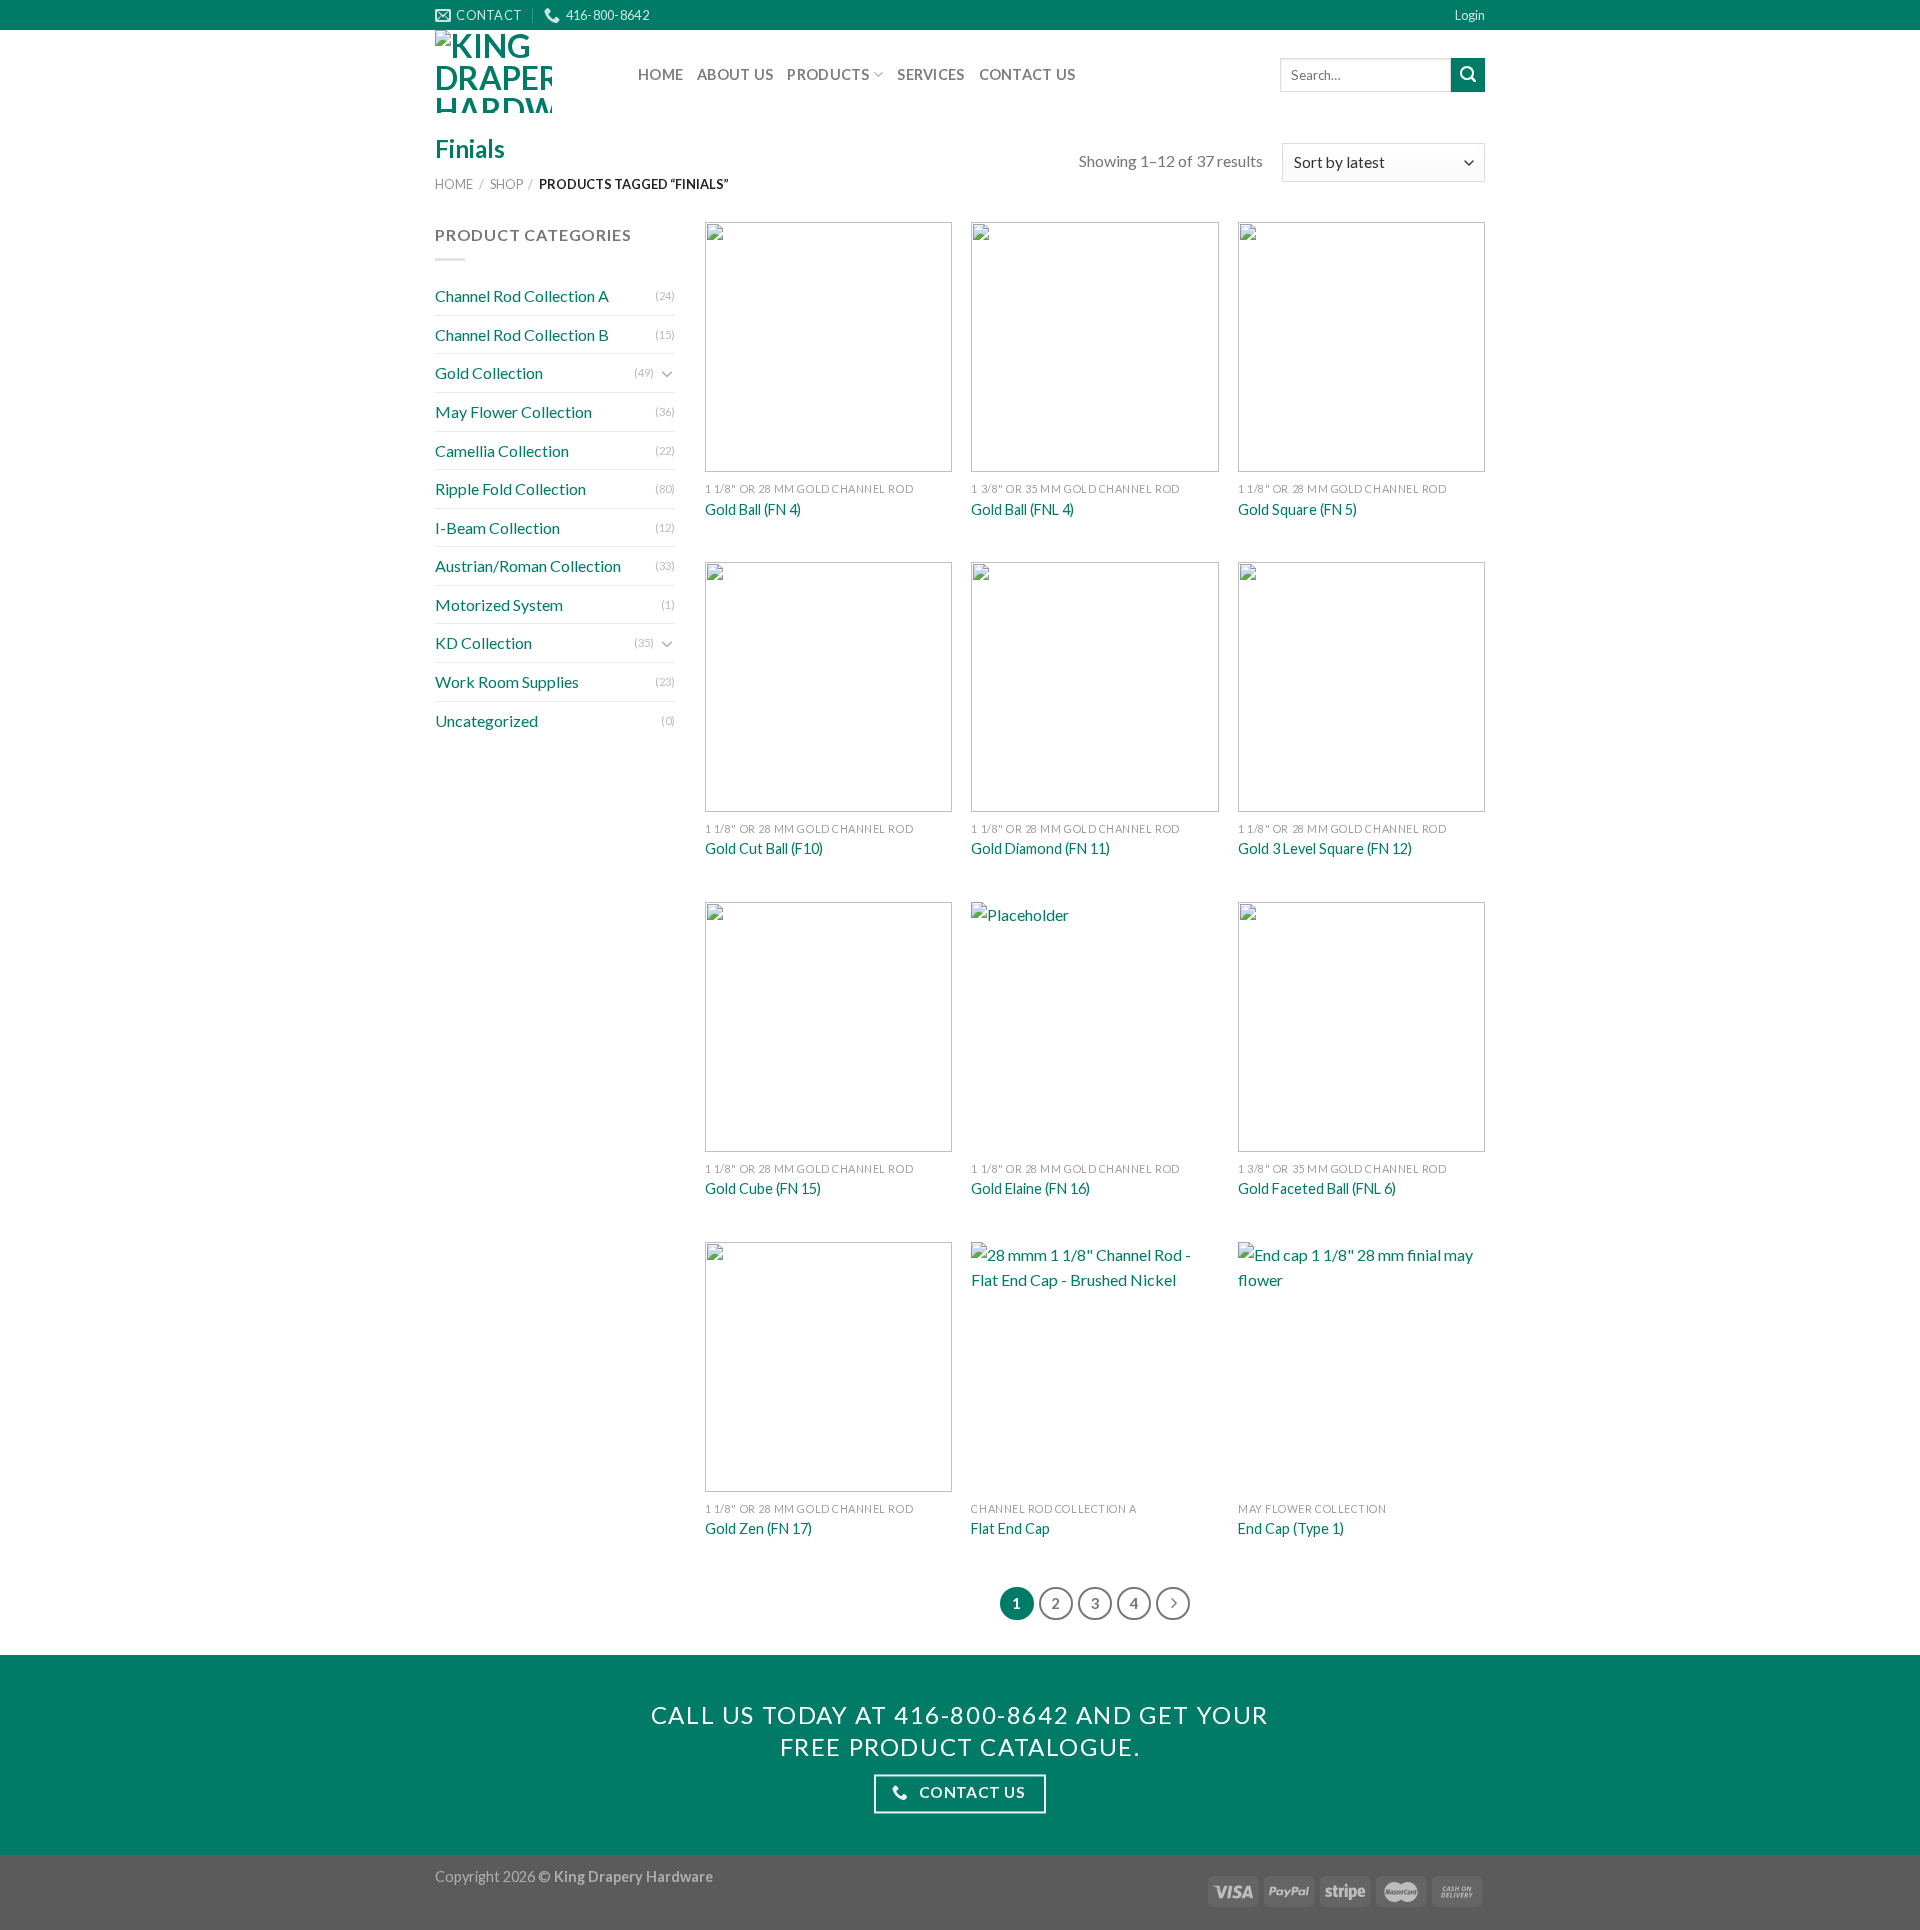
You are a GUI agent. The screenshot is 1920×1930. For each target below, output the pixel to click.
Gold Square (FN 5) (1297, 509)
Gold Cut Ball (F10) (764, 848)
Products (828, 74)
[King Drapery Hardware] (521, 71)
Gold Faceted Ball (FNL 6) (1317, 1188)
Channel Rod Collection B (522, 334)
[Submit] (1468, 75)
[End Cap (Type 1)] (1361, 1367)
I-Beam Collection (497, 527)
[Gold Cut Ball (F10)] (828, 687)
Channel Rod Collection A (522, 295)
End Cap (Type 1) (1291, 1528)
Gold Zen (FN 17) (758, 1528)
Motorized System (499, 604)
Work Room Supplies (507, 681)
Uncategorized (486, 720)
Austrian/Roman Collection (528, 565)
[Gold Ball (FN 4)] (828, 347)
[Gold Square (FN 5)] (1361, 347)
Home (660, 74)
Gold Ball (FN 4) (753, 509)
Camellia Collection (502, 450)
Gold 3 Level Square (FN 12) (1325, 848)
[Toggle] (667, 373)
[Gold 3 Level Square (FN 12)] (1361, 687)
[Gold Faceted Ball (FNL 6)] (1361, 1027)
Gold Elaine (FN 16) (1030, 1188)
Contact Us (1027, 74)
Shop (506, 184)
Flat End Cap (1010, 1528)
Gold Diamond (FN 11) (1040, 848)
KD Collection (483, 642)
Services (930, 74)
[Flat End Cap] (1094, 1367)
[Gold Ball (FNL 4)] (1094, 347)
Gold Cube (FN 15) (763, 1188)
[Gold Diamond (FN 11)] (1094, 687)
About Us (735, 74)
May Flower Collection (513, 411)
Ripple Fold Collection (510, 488)
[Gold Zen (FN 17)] (828, 1367)
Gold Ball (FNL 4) (1022, 509)
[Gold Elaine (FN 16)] (1094, 1027)
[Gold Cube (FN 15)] (828, 1027)
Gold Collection (489, 372)
